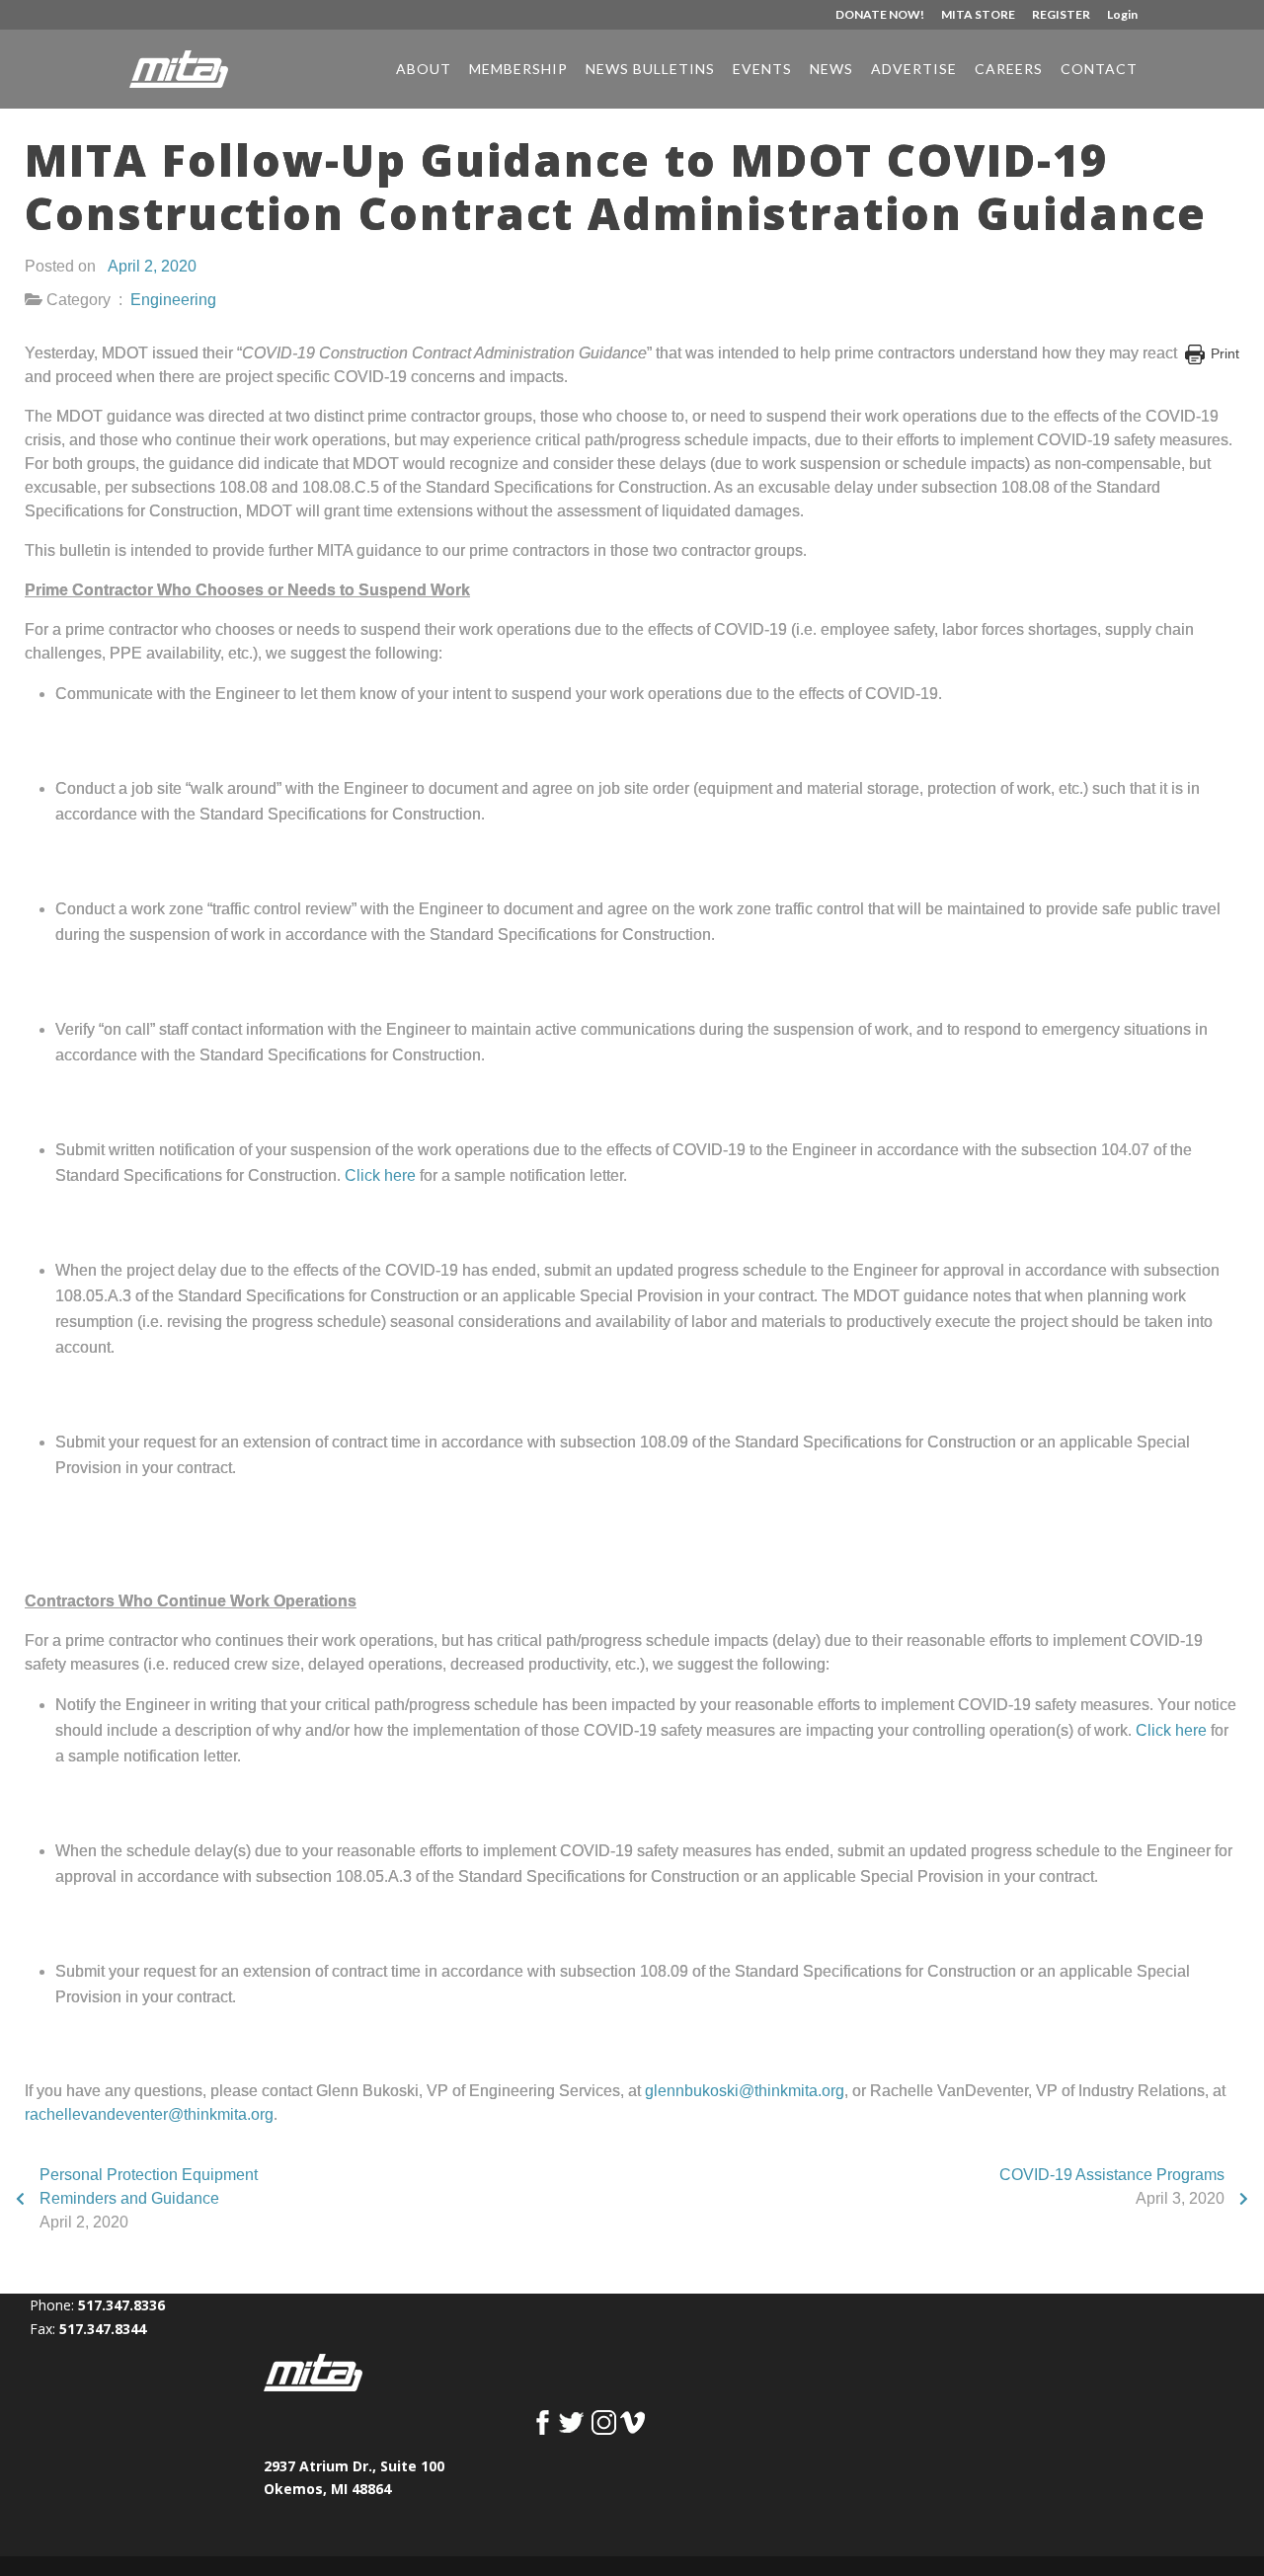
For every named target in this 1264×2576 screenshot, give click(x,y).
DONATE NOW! (880, 15)
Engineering (173, 300)
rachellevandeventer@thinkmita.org (149, 2114)
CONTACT (1099, 70)
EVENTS (762, 70)
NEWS (831, 70)
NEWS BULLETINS (650, 70)
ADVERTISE (914, 70)
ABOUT (424, 70)
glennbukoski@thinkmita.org (745, 2091)
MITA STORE (978, 15)
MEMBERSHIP (518, 70)
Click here (380, 1175)
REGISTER (1061, 15)
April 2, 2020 (152, 266)
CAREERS (1009, 70)
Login (1122, 15)
